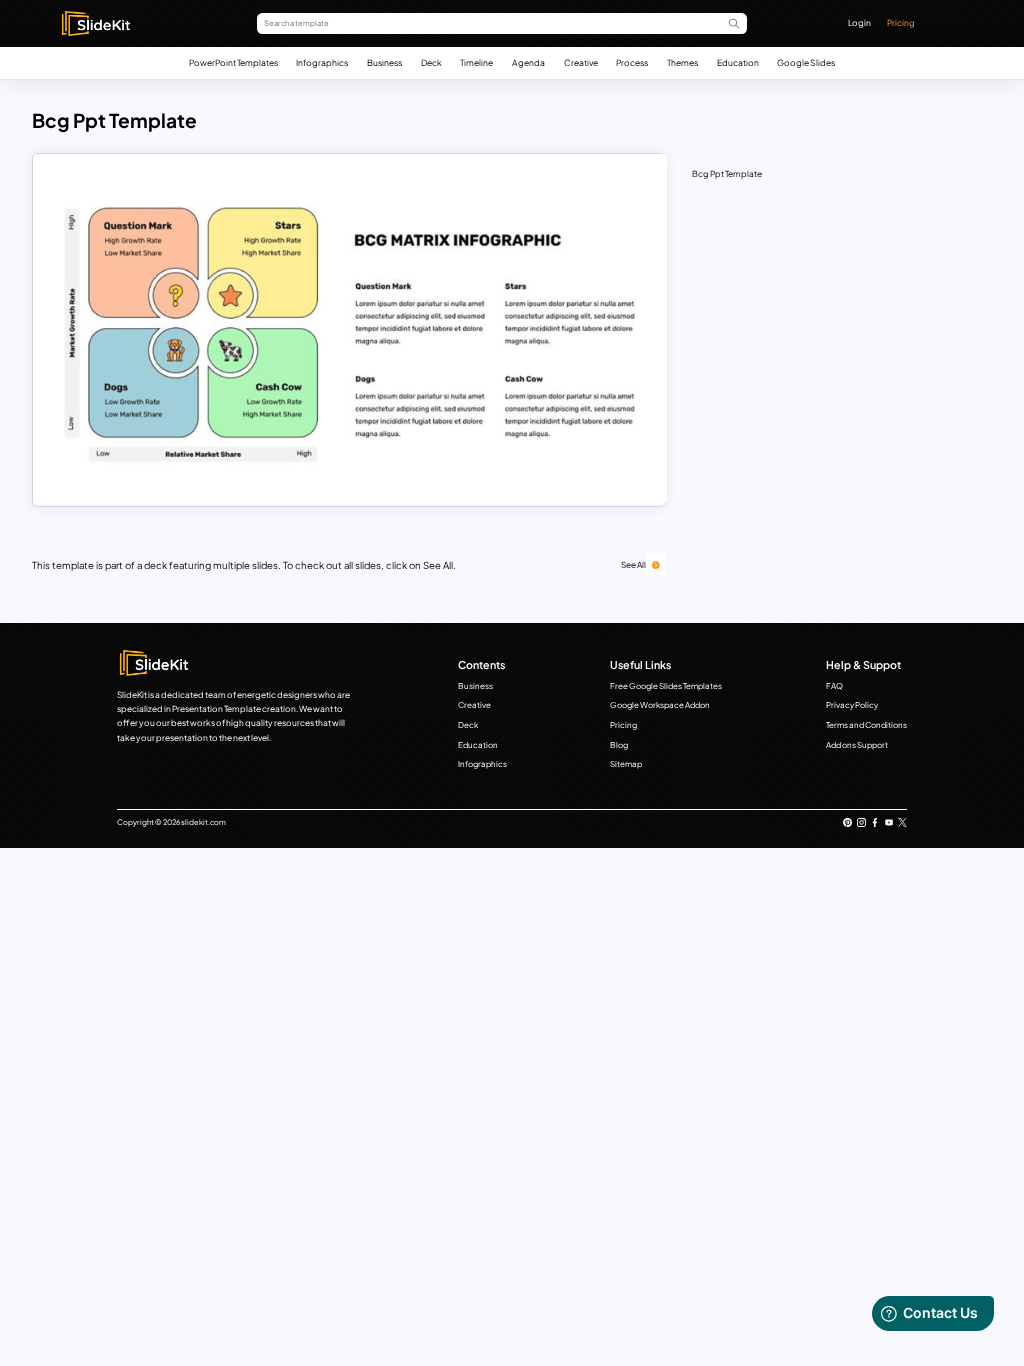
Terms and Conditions (866, 725)
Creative (581, 62)
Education (738, 62)
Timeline (476, 62)
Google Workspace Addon (660, 705)
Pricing (901, 22)
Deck (431, 62)
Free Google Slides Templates (666, 686)
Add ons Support (857, 745)
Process (632, 62)
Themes (682, 62)
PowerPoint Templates (233, 62)
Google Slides (806, 62)
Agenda (528, 62)
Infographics (322, 62)
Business (384, 62)
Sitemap (626, 764)
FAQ (834, 686)
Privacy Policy (852, 705)
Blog (619, 745)
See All (633, 564)
